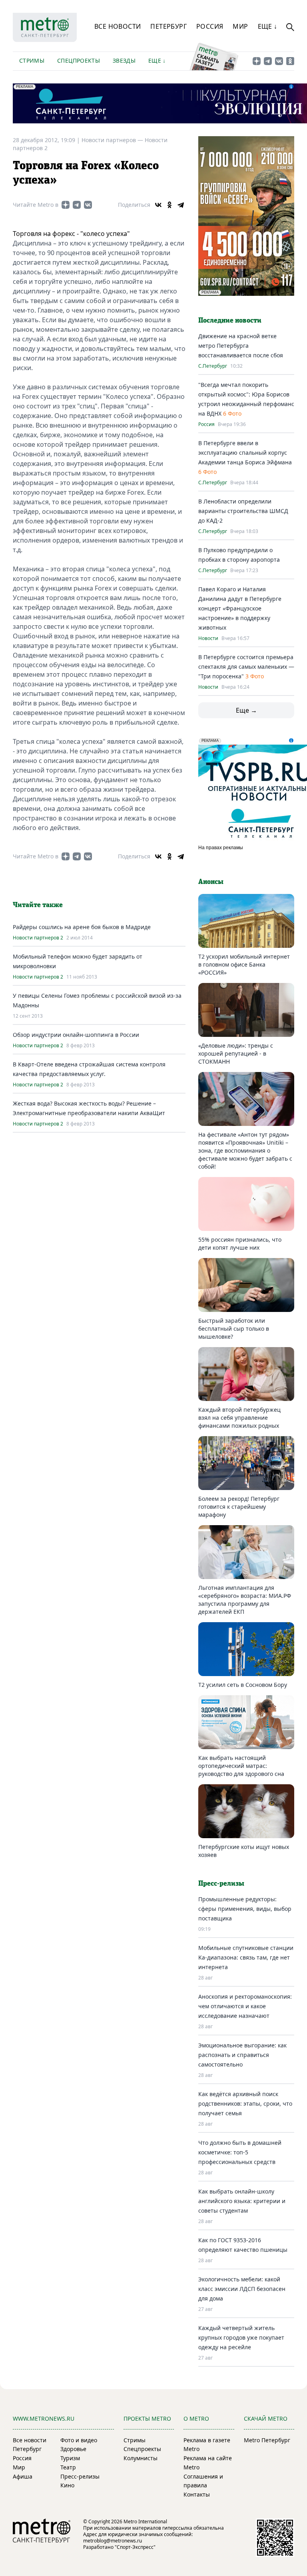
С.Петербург (213, 366)
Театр (68, 2467)
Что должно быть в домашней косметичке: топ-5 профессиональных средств (240, 2152)
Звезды (124, 60)
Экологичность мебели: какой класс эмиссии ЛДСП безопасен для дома (242, 2289)
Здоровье (73, 2449)
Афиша (23, 2476)
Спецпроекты (79, 60)
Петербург (168, 26)
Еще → (246, 710)
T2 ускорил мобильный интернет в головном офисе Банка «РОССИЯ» (244, 964)
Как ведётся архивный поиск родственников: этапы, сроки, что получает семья (245, 2103)
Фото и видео (79, 2440)
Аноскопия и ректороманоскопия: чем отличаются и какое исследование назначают (245, 2006)
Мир (240, 26)
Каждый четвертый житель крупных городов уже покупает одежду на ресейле (241, 2337)
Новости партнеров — (113, 140)
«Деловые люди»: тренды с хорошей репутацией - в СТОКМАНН (236, 1053)
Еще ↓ (268, 26)
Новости (208, 638)
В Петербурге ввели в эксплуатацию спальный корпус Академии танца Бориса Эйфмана (245, 453)
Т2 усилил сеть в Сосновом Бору (243, 1685)
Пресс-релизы (80, 2476)
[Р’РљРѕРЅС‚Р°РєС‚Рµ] (158, 205)
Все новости (118, 26)
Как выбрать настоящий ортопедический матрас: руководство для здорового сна (241, 1766)
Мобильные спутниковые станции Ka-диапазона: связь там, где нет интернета (246, 1957)
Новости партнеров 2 (38, 938)
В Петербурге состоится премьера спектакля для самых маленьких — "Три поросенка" (246, 667)
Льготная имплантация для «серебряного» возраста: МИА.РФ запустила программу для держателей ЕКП (245, 1600)
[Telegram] (181, 205)
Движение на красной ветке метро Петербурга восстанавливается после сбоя (241, 346)
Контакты (197, 2494)
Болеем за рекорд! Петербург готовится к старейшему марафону (239, 1507)
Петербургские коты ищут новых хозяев (244, 1851)
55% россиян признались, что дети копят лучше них (240, 1243)
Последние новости (230, 321)
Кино (67, 2485)
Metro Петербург (267, 2440)
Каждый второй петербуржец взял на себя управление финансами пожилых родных (239, 1418)
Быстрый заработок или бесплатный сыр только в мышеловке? (234, 1329)
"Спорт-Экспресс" (135, 2547)
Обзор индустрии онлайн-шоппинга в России (76, 1035)
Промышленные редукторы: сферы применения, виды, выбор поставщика (245, 1909)
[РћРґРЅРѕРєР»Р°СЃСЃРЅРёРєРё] (169, 205)
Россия (210, 26)
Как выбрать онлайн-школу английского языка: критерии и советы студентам (242, 2201)
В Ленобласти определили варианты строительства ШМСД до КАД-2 (243, 511)
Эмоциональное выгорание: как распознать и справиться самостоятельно (242, 2055)
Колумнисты (141, 2458)
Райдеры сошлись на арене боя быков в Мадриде (82, 927)
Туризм (70, 2458)
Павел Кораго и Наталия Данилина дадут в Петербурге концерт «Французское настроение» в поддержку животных (240, 608)
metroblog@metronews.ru (113, 2541)
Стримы (32, 60)
